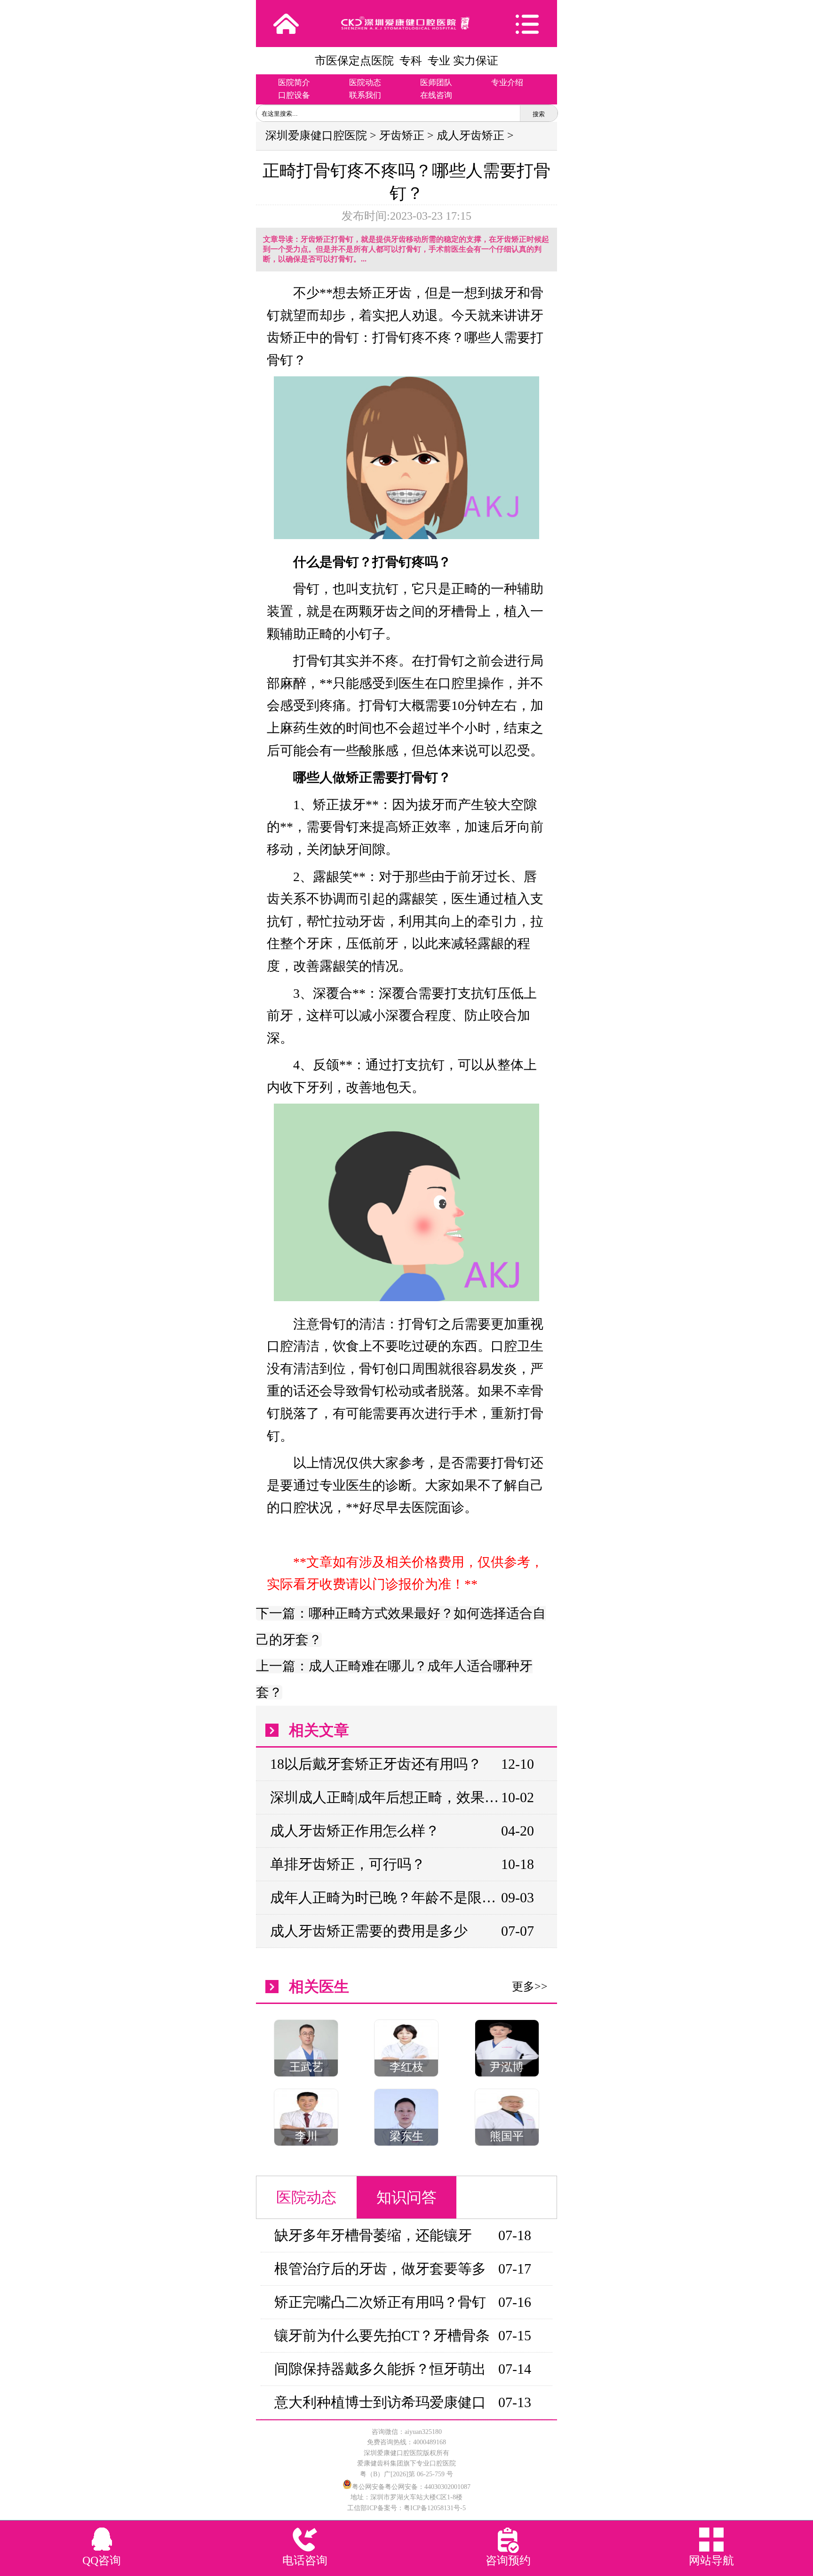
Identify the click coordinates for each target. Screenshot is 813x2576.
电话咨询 (305, 2560)
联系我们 (365, 95)
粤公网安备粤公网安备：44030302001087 (411, 2487)
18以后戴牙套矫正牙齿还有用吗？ (376, 1764)
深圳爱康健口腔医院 (316, 135)
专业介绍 (507, 83)
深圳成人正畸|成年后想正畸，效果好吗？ (385, 1797)
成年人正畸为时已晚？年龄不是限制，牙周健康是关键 (385, 1897)
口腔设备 (294, 95)
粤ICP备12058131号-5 (435, 2508)
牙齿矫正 (402, 135)
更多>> (530, 1987)
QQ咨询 (102, 2560)
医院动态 (365, 83)
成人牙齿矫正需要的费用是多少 (369, 1931)
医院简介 (294, 83)
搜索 (539, 114)
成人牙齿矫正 (470, 135)
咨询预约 (508, 2560)
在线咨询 (436, 95)
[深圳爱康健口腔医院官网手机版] (406, 23)
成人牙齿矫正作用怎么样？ (355, 1831)
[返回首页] (286, 24)
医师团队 (436, 83)
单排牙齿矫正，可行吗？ (348, 1864)
